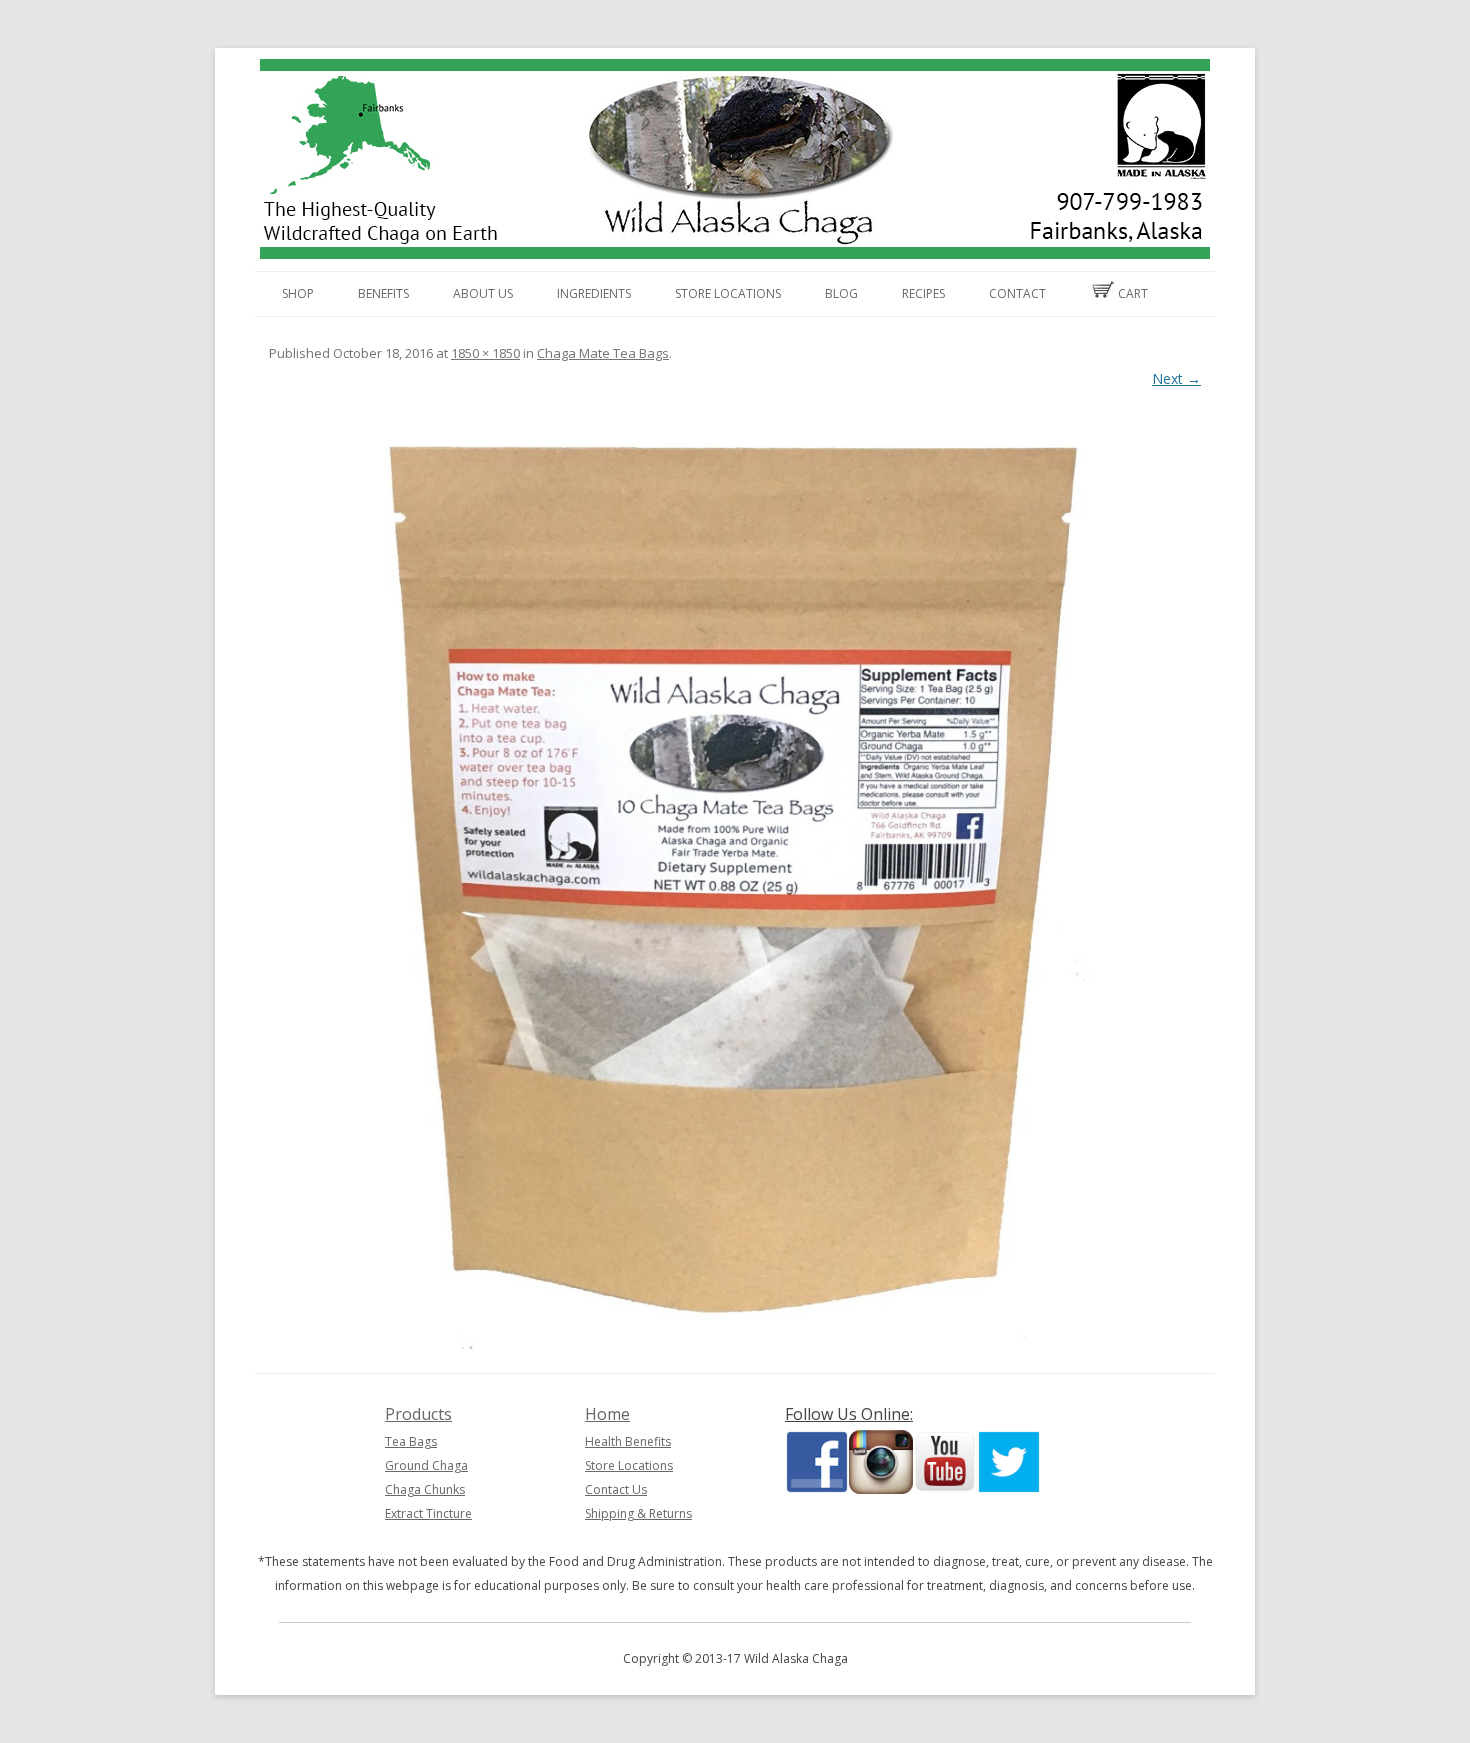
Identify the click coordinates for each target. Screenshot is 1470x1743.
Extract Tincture (428, 1513)
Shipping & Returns (638, 1513)
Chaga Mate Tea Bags (603, 353)
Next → (1176, 378)
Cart (1131, 293)
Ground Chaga (426, 1465)
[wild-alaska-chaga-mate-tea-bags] (735, 883)
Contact (1017, 293)
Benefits (383, 293)
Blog (841, 293)
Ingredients (594, 293)
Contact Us (616, 1489)
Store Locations (728, 293)
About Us (483, 293)
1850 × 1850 (485, 353)
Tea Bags (411, 1441)
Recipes (923, 293)
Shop (298, 293)
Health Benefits (628, 1441)
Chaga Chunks (425, 1489)
